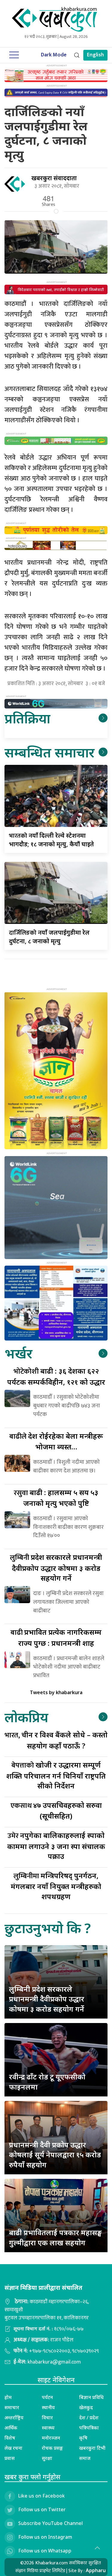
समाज (85, 2458)
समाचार (12, 2407)
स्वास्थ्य (48, 2428)
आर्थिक (11, 2428)
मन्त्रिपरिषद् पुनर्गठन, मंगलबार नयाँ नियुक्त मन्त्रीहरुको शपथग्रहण (56, 1886)
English (95, 55)
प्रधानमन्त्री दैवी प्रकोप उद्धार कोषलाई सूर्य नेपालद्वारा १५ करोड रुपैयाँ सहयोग (55, 2155)
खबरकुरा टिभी (92, 2448)
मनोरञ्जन (51, 2438)
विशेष (10, 2438)
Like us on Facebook (42, 2496)
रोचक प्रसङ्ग (52, 2448)
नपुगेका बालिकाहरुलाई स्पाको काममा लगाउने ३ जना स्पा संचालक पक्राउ (56, 1846)
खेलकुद (86, 2407)
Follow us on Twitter (42, 2510)
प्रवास (10, 2458)
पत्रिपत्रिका (89, 2428)
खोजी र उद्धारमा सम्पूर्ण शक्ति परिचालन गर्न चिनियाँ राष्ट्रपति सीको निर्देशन (56, 1775)
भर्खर (18, 1353)
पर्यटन (47, 2397)
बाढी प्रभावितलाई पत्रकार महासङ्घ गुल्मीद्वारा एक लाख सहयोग (55, 2237)
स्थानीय (48, 2407)
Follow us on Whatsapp (45, 2551)
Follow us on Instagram (45, 2537)
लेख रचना (13, 2448)
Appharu (96, 2570)
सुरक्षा (47, 2458)
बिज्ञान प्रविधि (91, 2397)
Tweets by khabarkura (56, 1692)
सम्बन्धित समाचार (49, 752)
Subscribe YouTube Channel (50, 2523)
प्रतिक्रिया (27, 718)
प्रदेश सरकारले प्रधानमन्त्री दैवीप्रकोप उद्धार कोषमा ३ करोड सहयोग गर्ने (56, 1567)
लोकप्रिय (26, 1717)
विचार (47, 2418)
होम (8, 2397)
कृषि (83, 2438)
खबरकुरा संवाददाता (54, 178)
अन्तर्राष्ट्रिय (14, 2418)
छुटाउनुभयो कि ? (48, 1928)
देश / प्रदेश (89, 2418)
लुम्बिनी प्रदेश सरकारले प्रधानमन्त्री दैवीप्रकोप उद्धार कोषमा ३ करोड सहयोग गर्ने (47, 1999)
